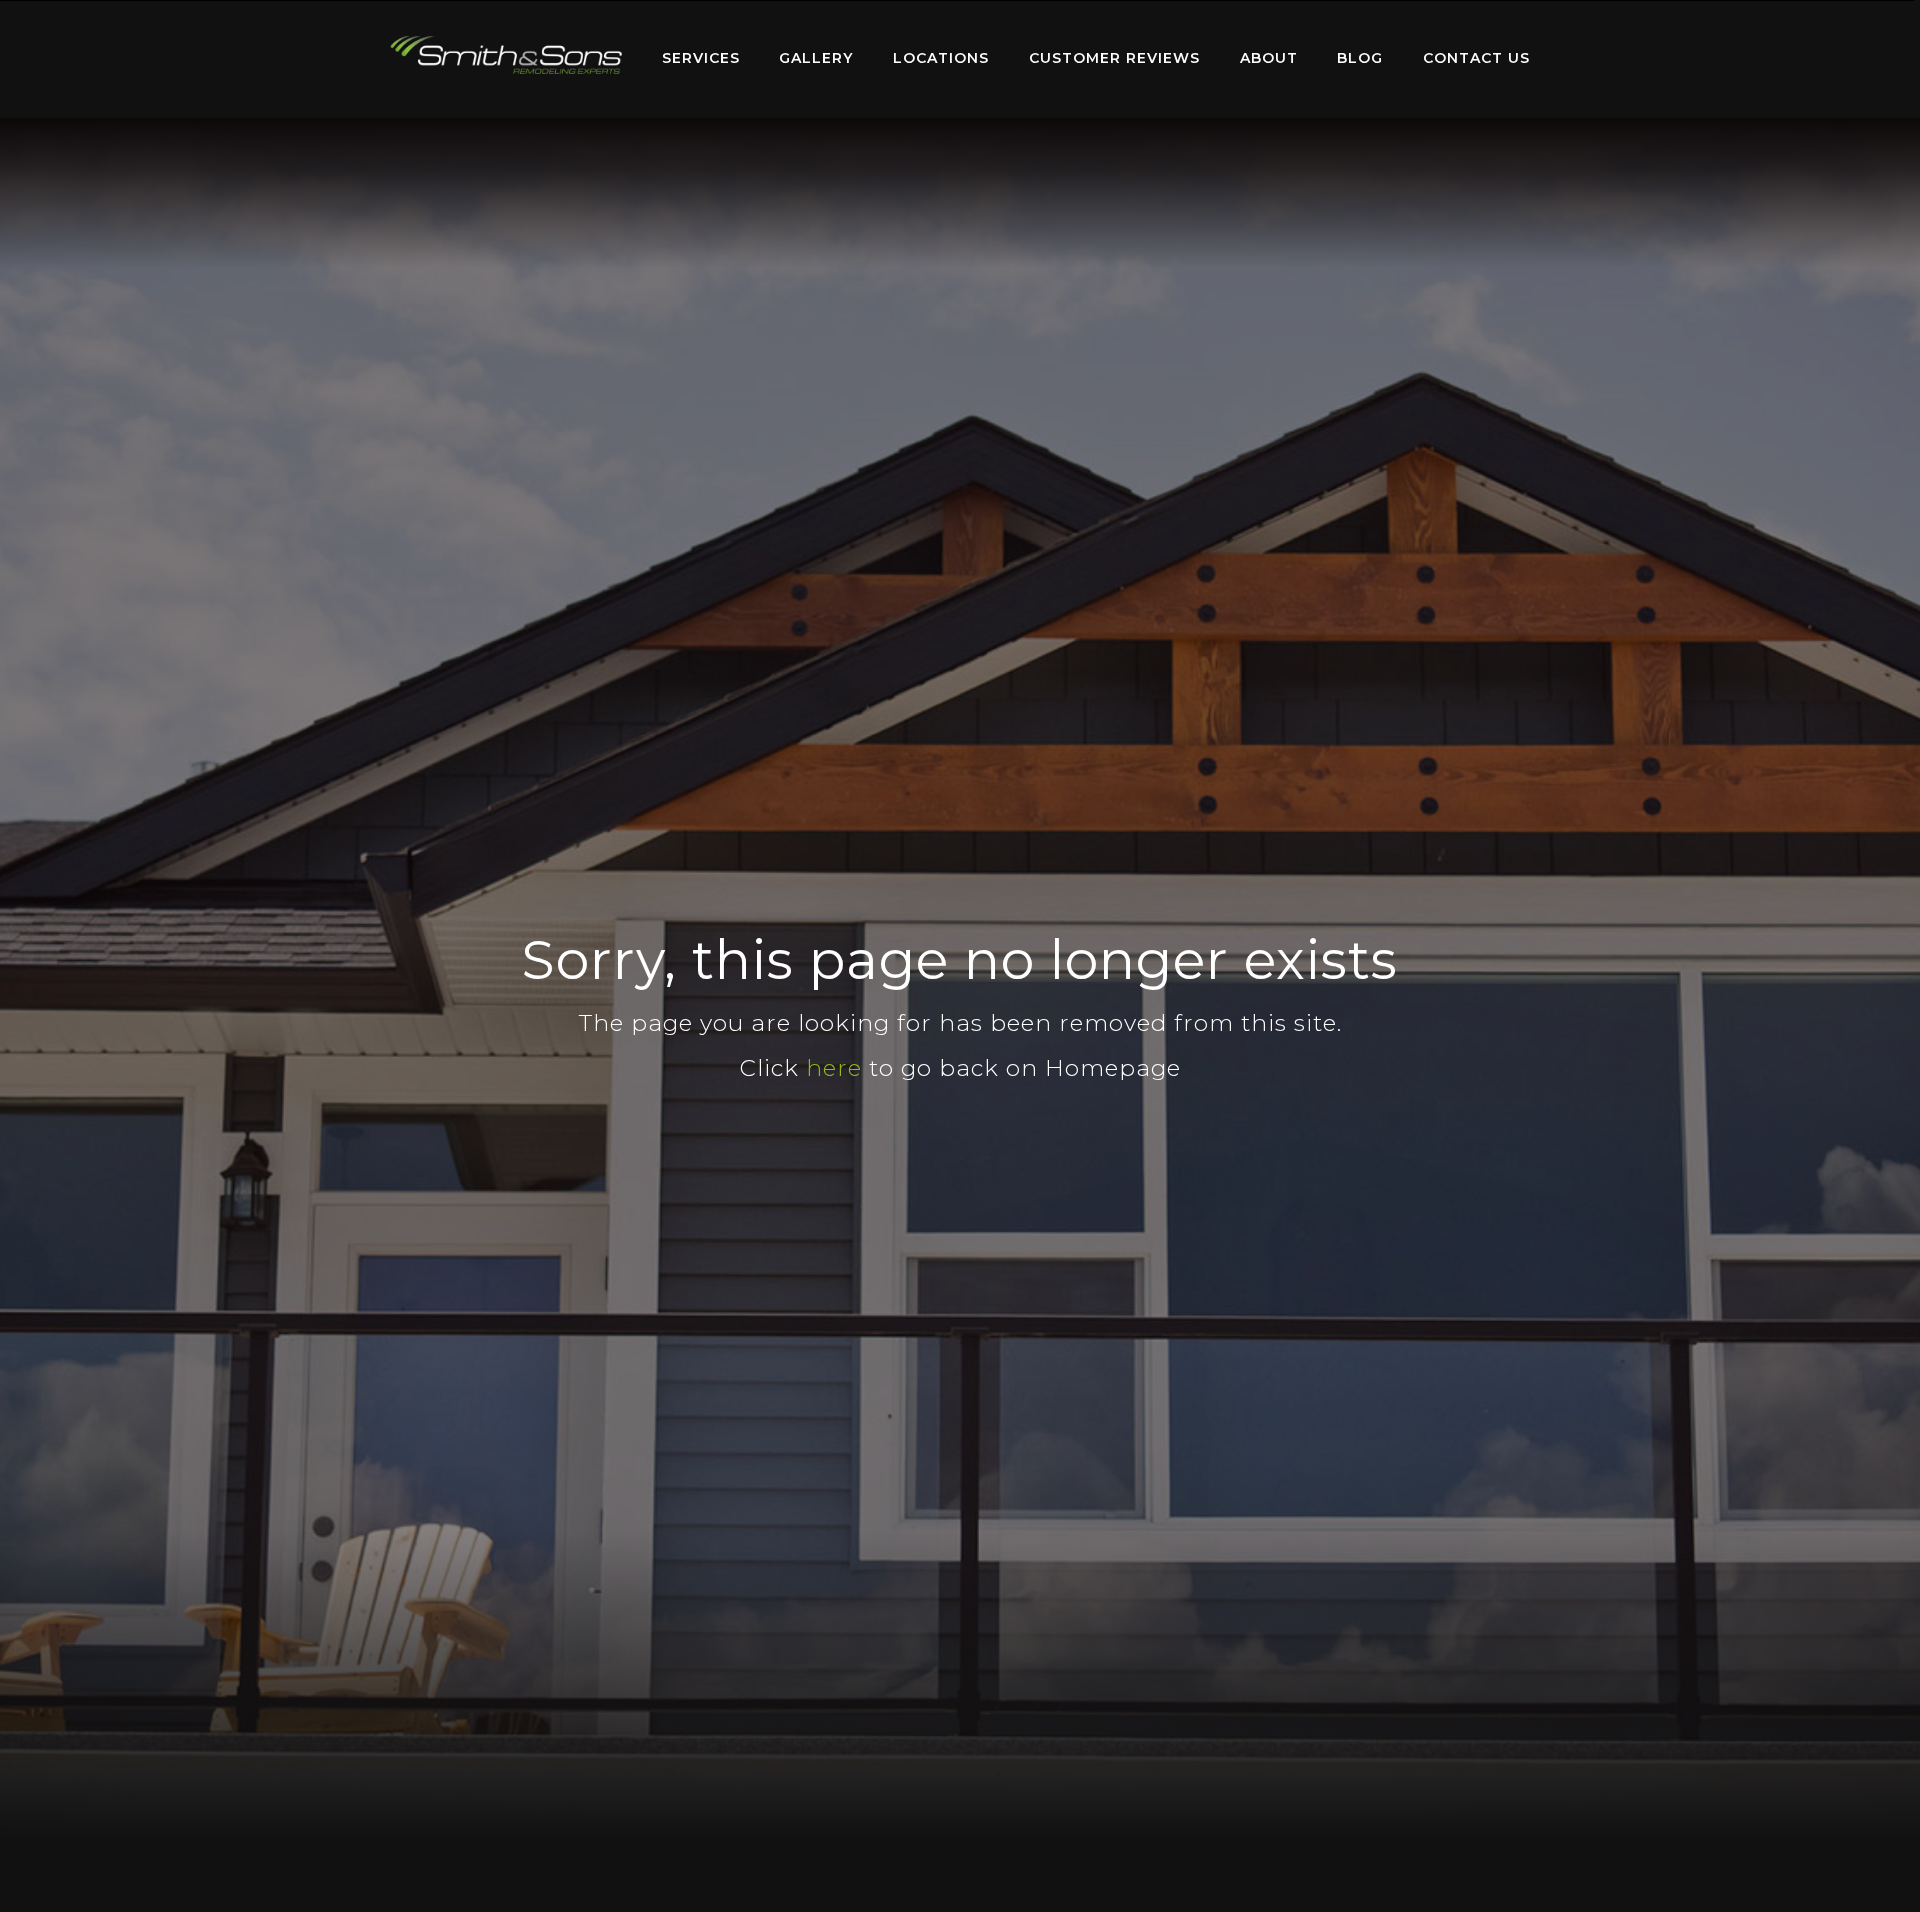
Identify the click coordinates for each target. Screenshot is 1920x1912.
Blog (1360, 58)
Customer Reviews (1114, 58)
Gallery (816, 58)
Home (506, 54)
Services (701, 58)
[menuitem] (506, 59)
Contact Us (1476, 58)
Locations (941, 58)
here (834, 1068)
